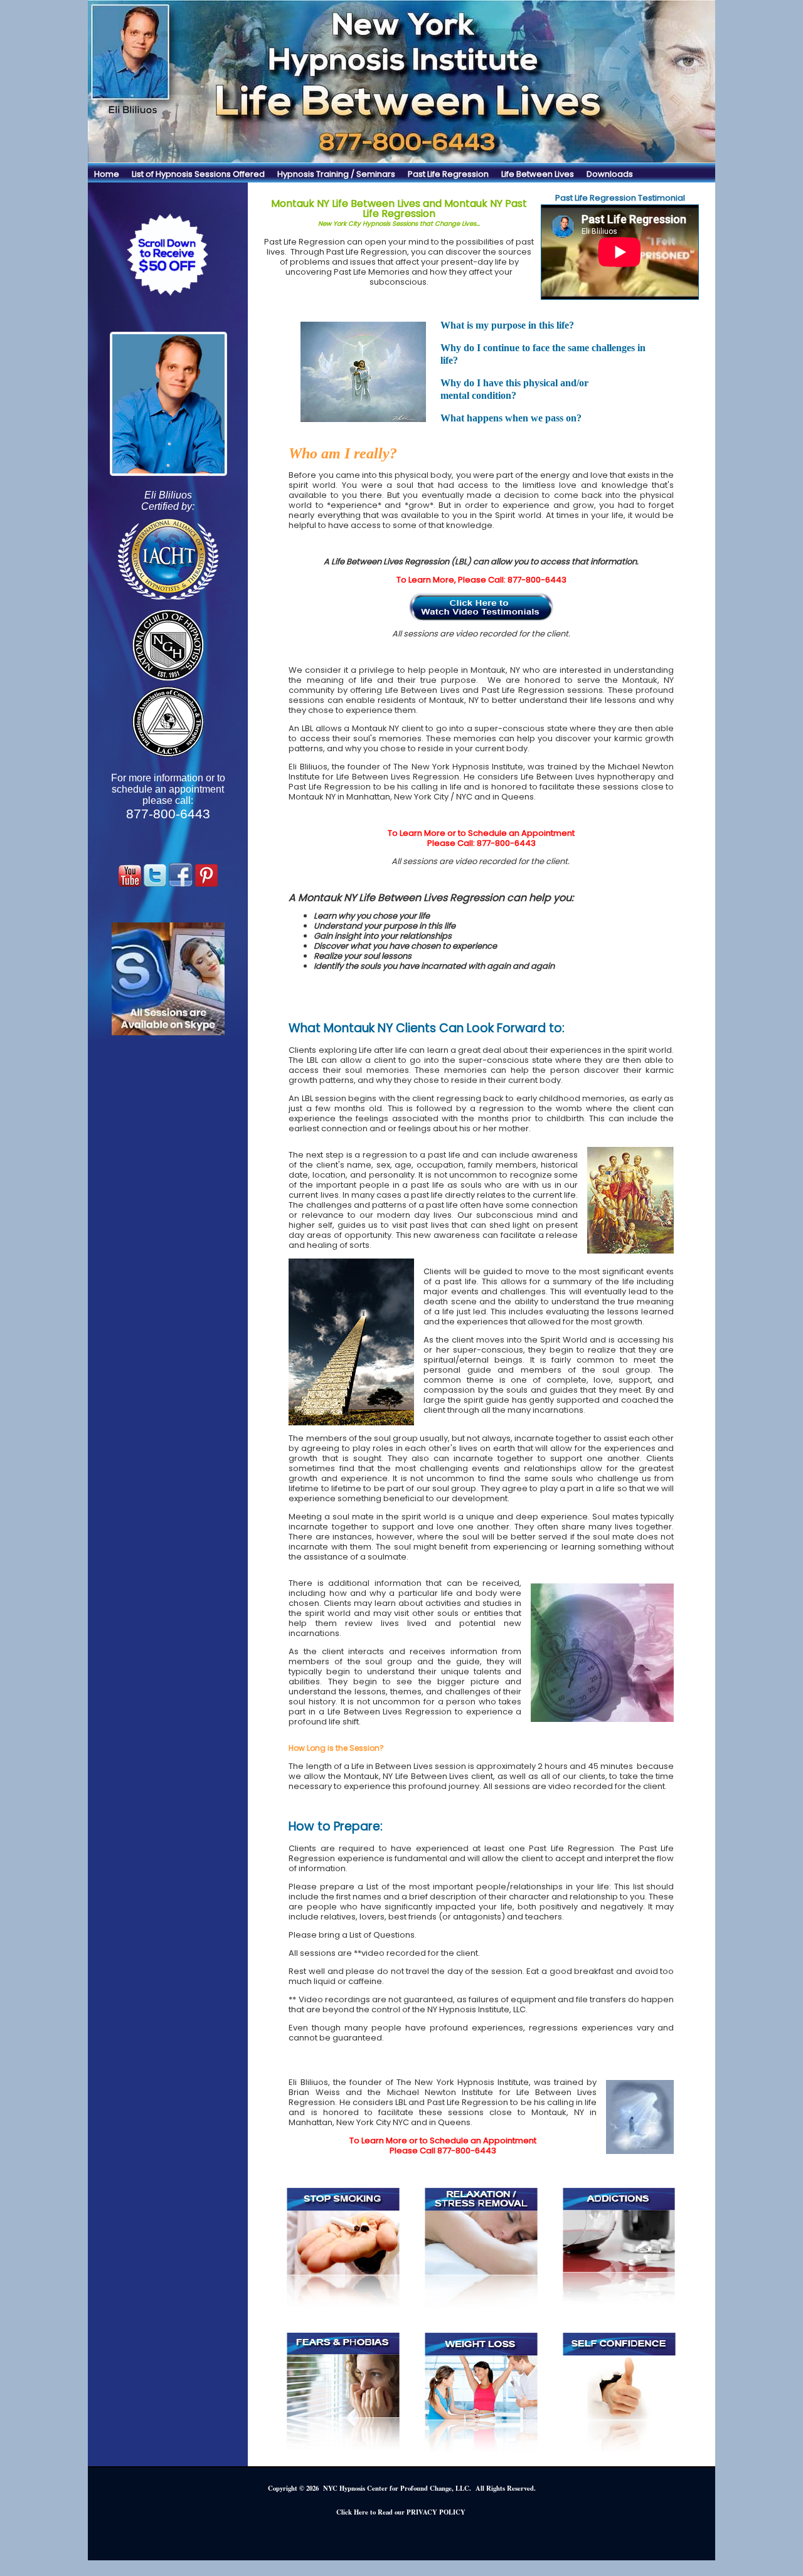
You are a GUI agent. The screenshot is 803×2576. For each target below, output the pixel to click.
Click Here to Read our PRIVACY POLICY (401, 2512)
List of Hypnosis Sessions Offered (198, 174)
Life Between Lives (538, 174)
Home (107, 174)
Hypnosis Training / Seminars (336, 174)
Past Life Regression (448, 174)
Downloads (610, 174)
